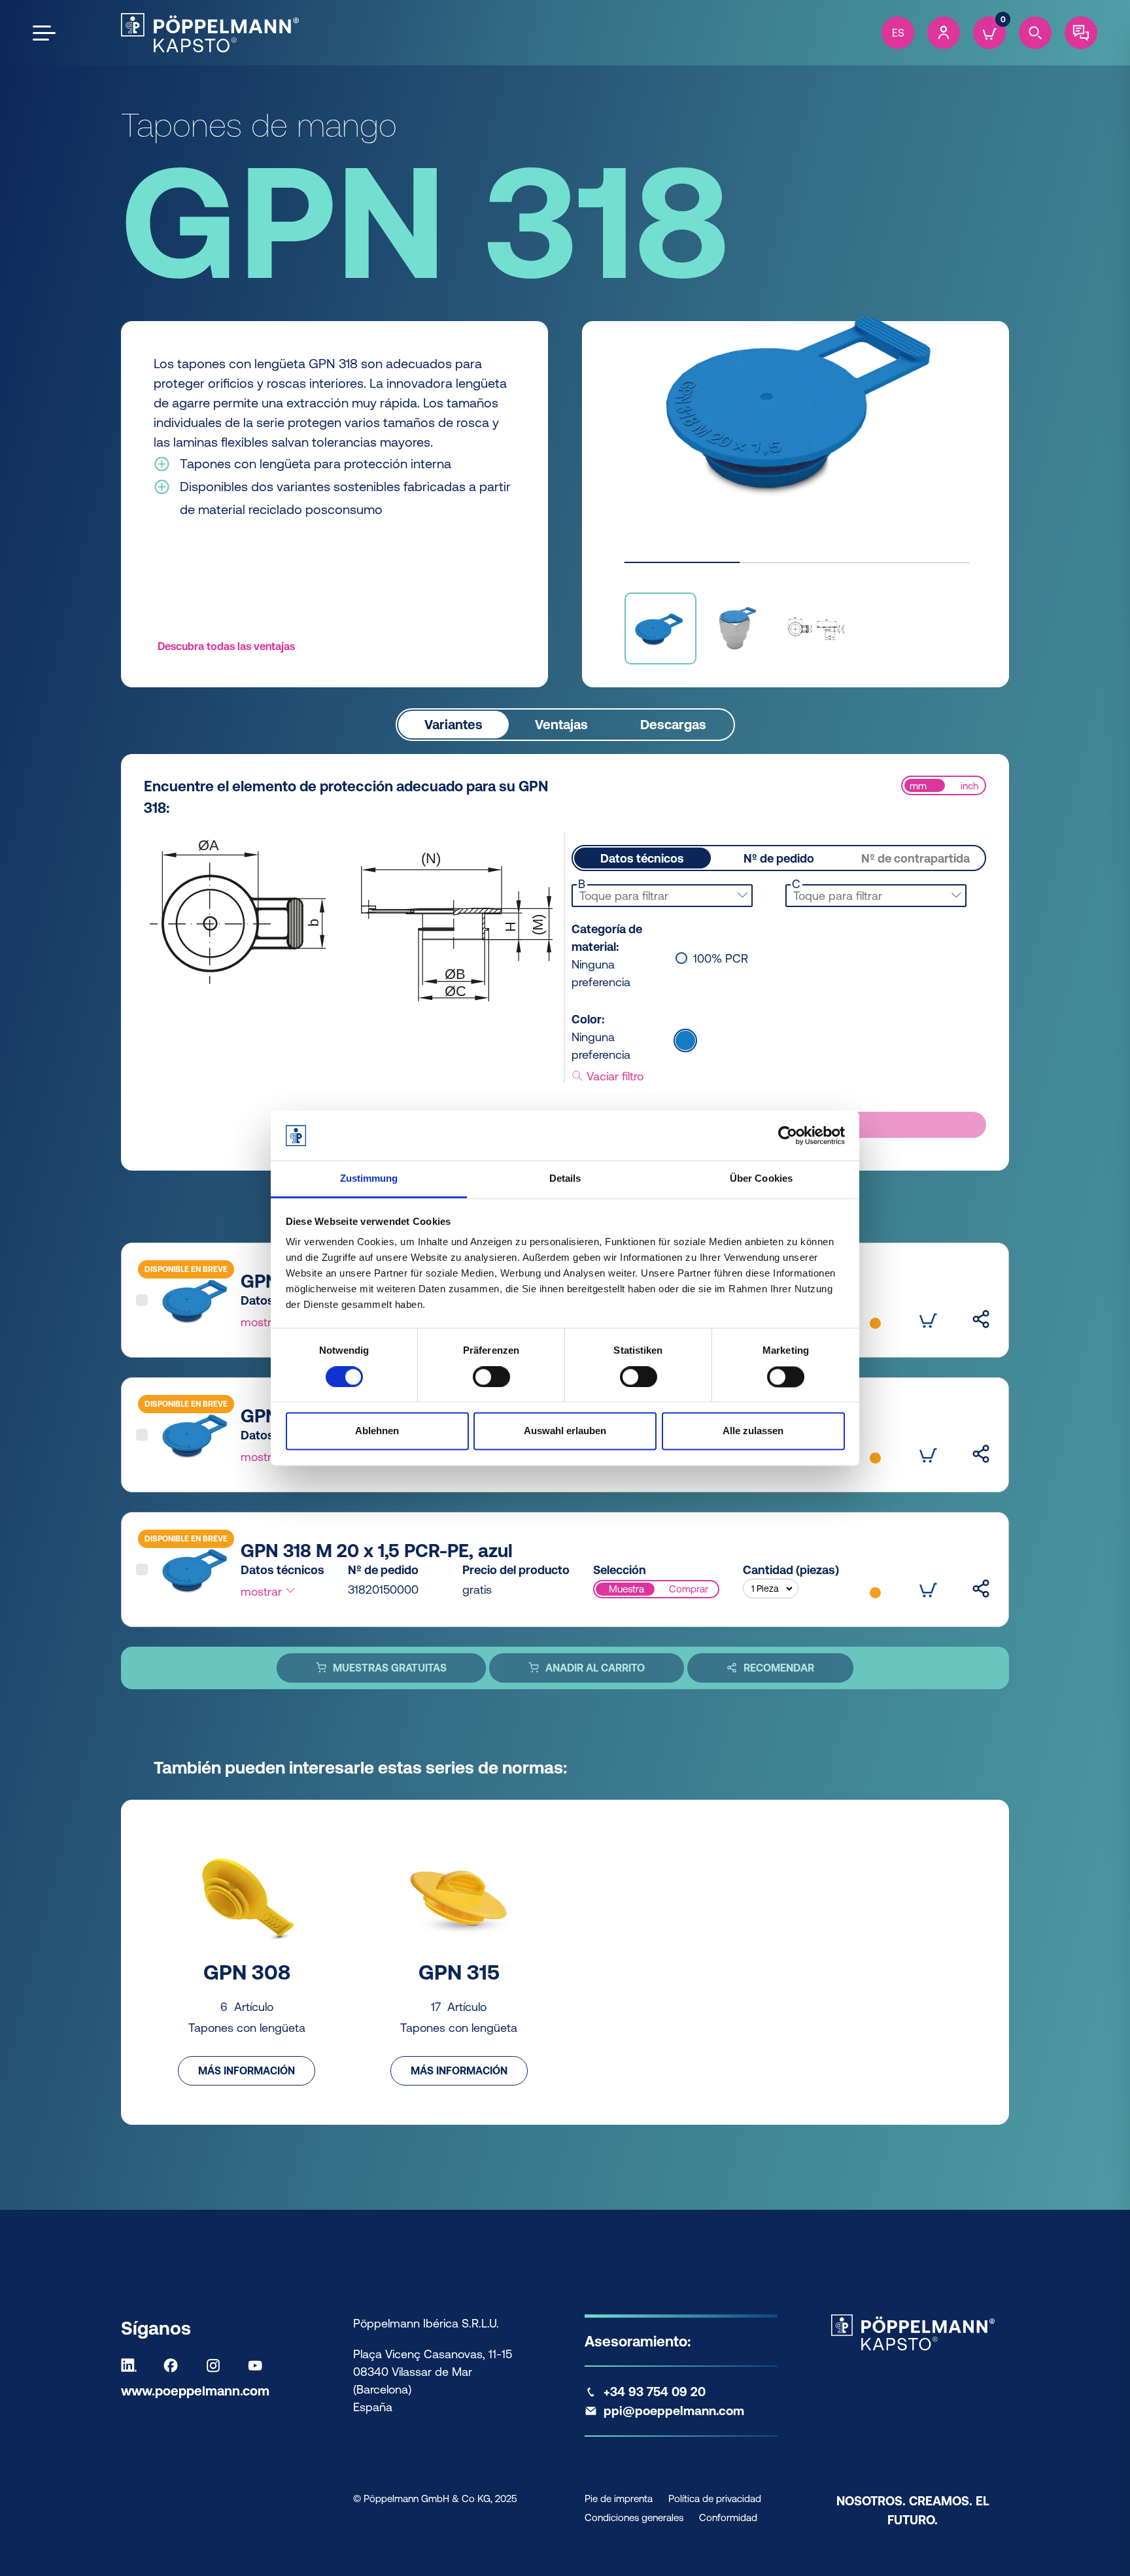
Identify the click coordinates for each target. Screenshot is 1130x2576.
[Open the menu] (44, 33)
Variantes (454, 724)
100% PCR (721, 959)
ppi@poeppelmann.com (674, 2411)
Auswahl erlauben (565, 1431)
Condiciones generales (634, 2517)
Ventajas (561, 724)
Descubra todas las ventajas (226, 646)
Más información (247, 2070)
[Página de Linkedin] (132, 2365)
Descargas (673, 724)
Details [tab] (565, 1179)
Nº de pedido (779, 858)
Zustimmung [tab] (369, 1179)
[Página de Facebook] (174, 2365)
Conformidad (728, 2517)
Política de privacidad (715, 2499)
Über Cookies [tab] (761, 1179)
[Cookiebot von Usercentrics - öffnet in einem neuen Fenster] (788, 1135)
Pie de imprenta (619, 2499)
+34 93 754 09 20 (655, 2392)
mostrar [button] (263, 1322)
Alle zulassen (753, 1431)
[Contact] (1081, 33)
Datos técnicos (642, 858)
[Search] (1035, 33)
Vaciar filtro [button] (613, 1076)
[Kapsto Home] (210, 33)
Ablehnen (377, 1431)
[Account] (944, 33)
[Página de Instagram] (216, 2365)
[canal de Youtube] (258, 2365)
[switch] (491, 1377)
